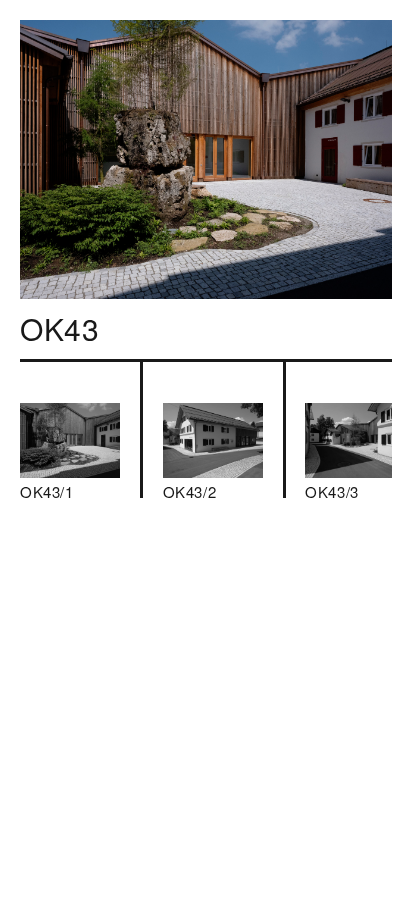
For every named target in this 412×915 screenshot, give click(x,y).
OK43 (59, 328)
